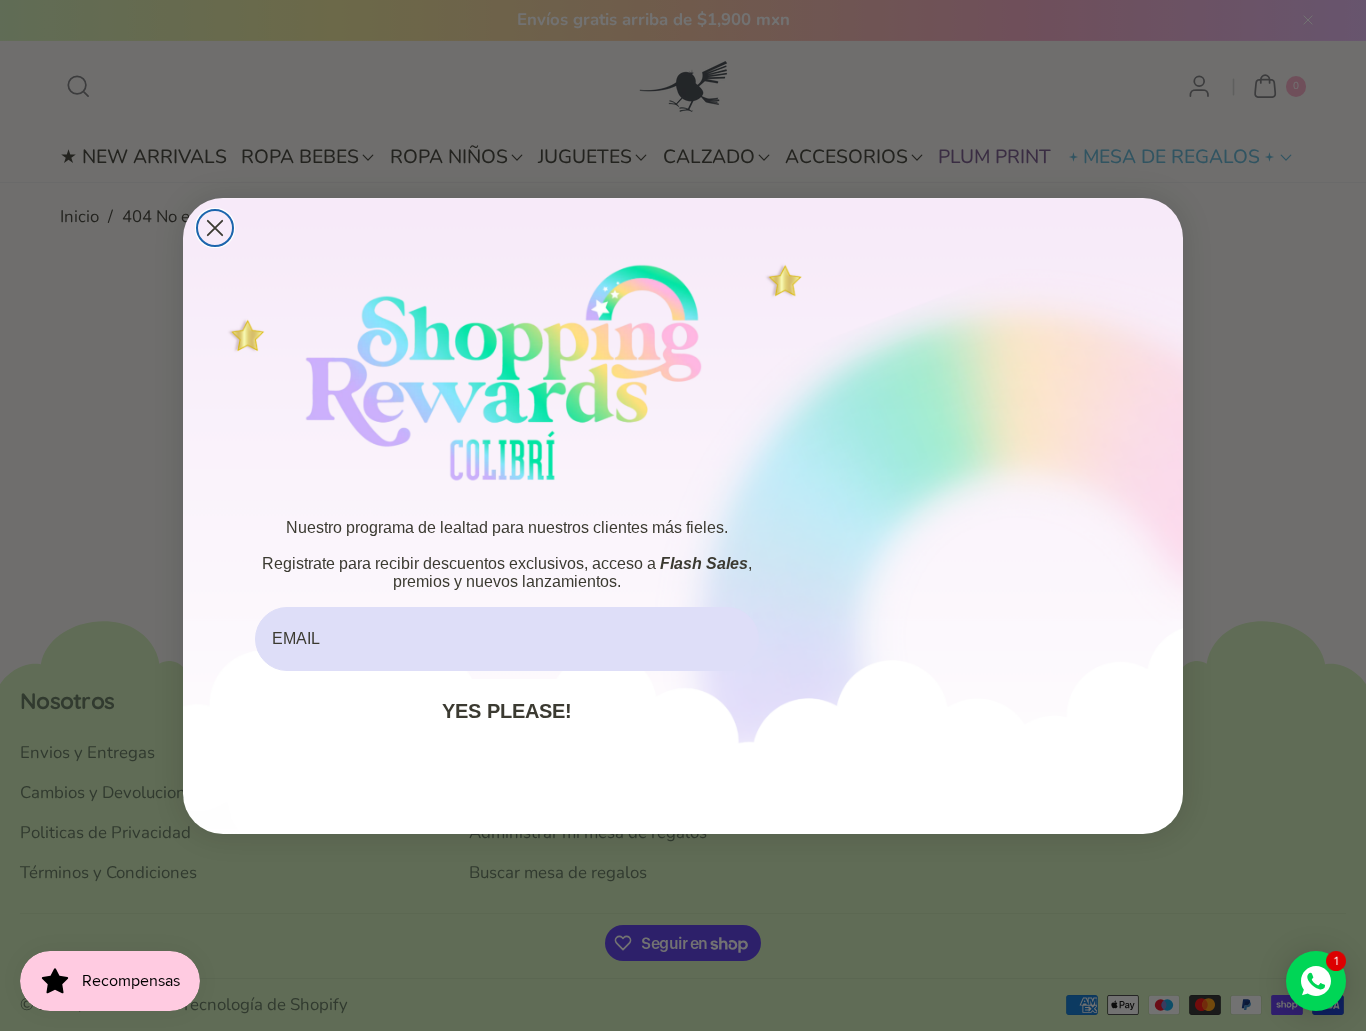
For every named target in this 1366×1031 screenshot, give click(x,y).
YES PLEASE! (507, 711)
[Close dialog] (215, 228)
